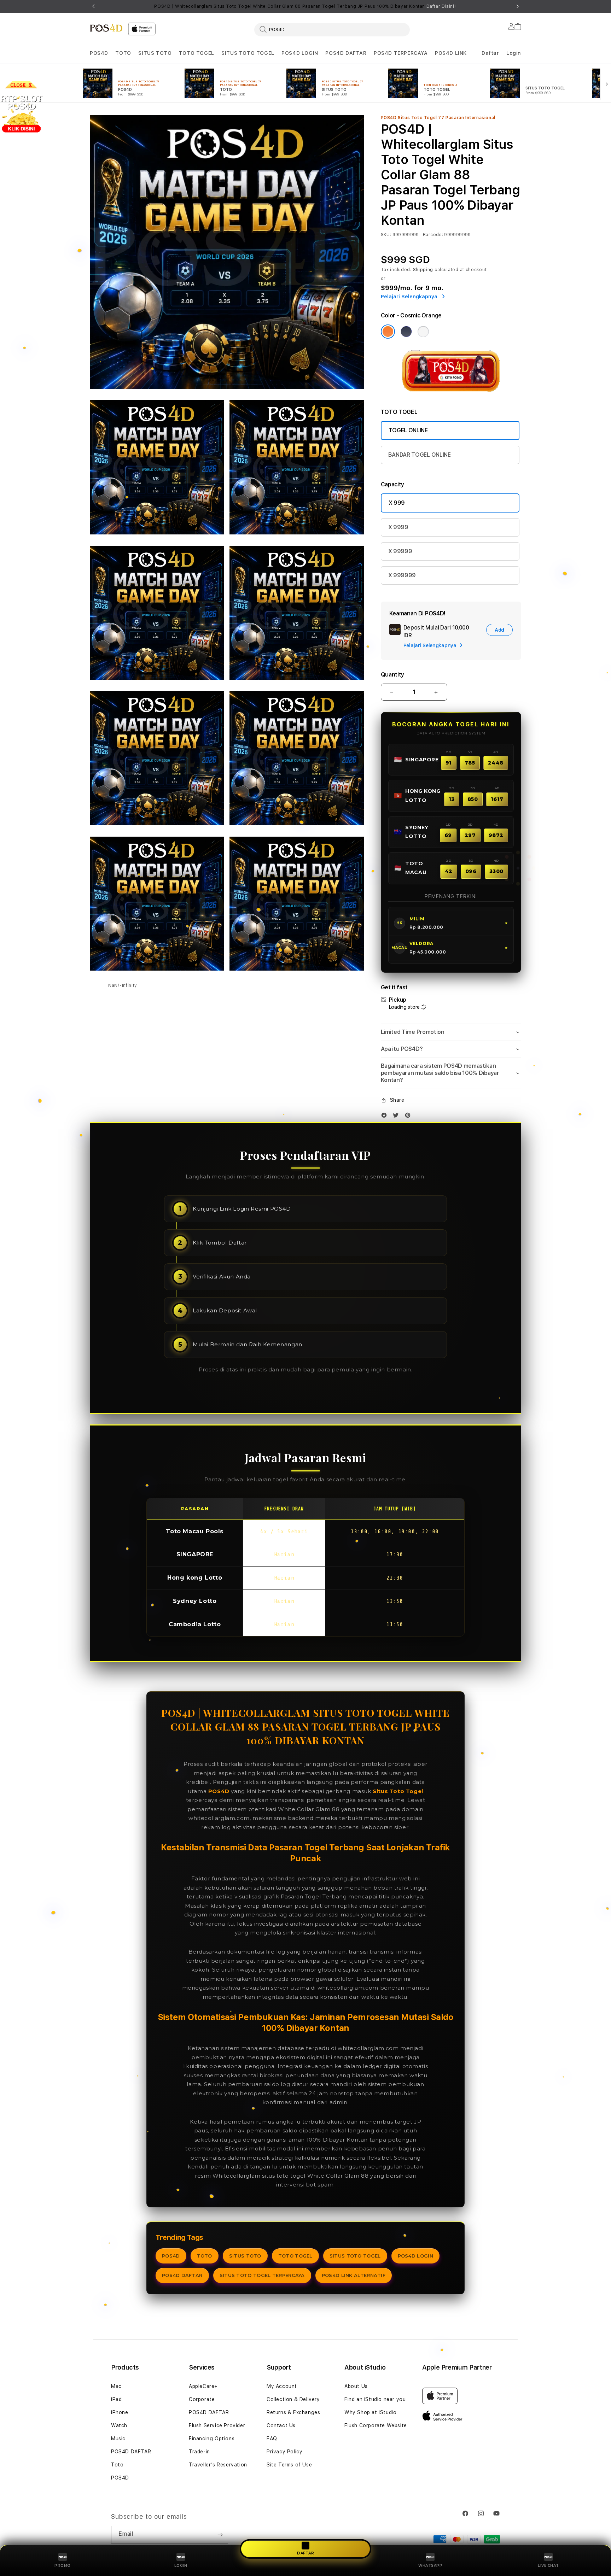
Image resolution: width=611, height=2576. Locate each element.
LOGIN (181, 2566)
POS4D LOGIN (300, 53)
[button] (99, 53)
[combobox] (332, 29)
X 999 (397, 503)
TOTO (123, 53)
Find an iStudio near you (375, 2399)
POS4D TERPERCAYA (401, 53)
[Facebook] (386, 1117)
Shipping (423, 270)
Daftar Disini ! (442, 6)
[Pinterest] (409, 1117)
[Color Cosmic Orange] (388, 332)
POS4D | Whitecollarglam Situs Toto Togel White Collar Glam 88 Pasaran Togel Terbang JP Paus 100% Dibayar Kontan (305, 6)
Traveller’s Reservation (218, 2465)
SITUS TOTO (155, 53)
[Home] (106, 28)
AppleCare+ (203, 2386)
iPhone (120, 2412)
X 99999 (400, 551)
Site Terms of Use (289, 2465)
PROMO (63, 2566)
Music (118, 2439)
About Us (356, 2386)
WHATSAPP (430, 2566)
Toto (117, 2465)
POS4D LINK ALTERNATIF (354, 2275)
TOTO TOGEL (197, 53)
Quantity (392, 675)
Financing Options (212, 2439)
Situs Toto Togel (398, 1791)
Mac (116, 2386)
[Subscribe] (220, 2535)
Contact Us (281, 2425)
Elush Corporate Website (376, 2425)
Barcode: (433, 235)
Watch (119, 2425)
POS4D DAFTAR (346, 53)
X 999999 (402, 575)
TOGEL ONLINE (408, 430)
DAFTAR (305, 2553)
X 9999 (398, 527)
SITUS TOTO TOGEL (248, 53)
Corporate (202, 2399)
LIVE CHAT (548, 2566)
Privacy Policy (284, 2452)
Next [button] (518, 6)
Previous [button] (93, 6)
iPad (116, 2399)
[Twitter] (397, 1117)
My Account (282, 2386)
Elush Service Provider (217, 2425)
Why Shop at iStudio (370, 2412)
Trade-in (199, 2452)
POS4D (99, 53)
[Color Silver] (423, 332)
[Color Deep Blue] (406, 332)
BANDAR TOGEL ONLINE (420, 455)
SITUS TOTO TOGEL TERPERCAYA (262, 2275)
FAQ (272, 2439)
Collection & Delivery (293, 2399)
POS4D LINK (451, 53)
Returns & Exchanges (293, 2412)
